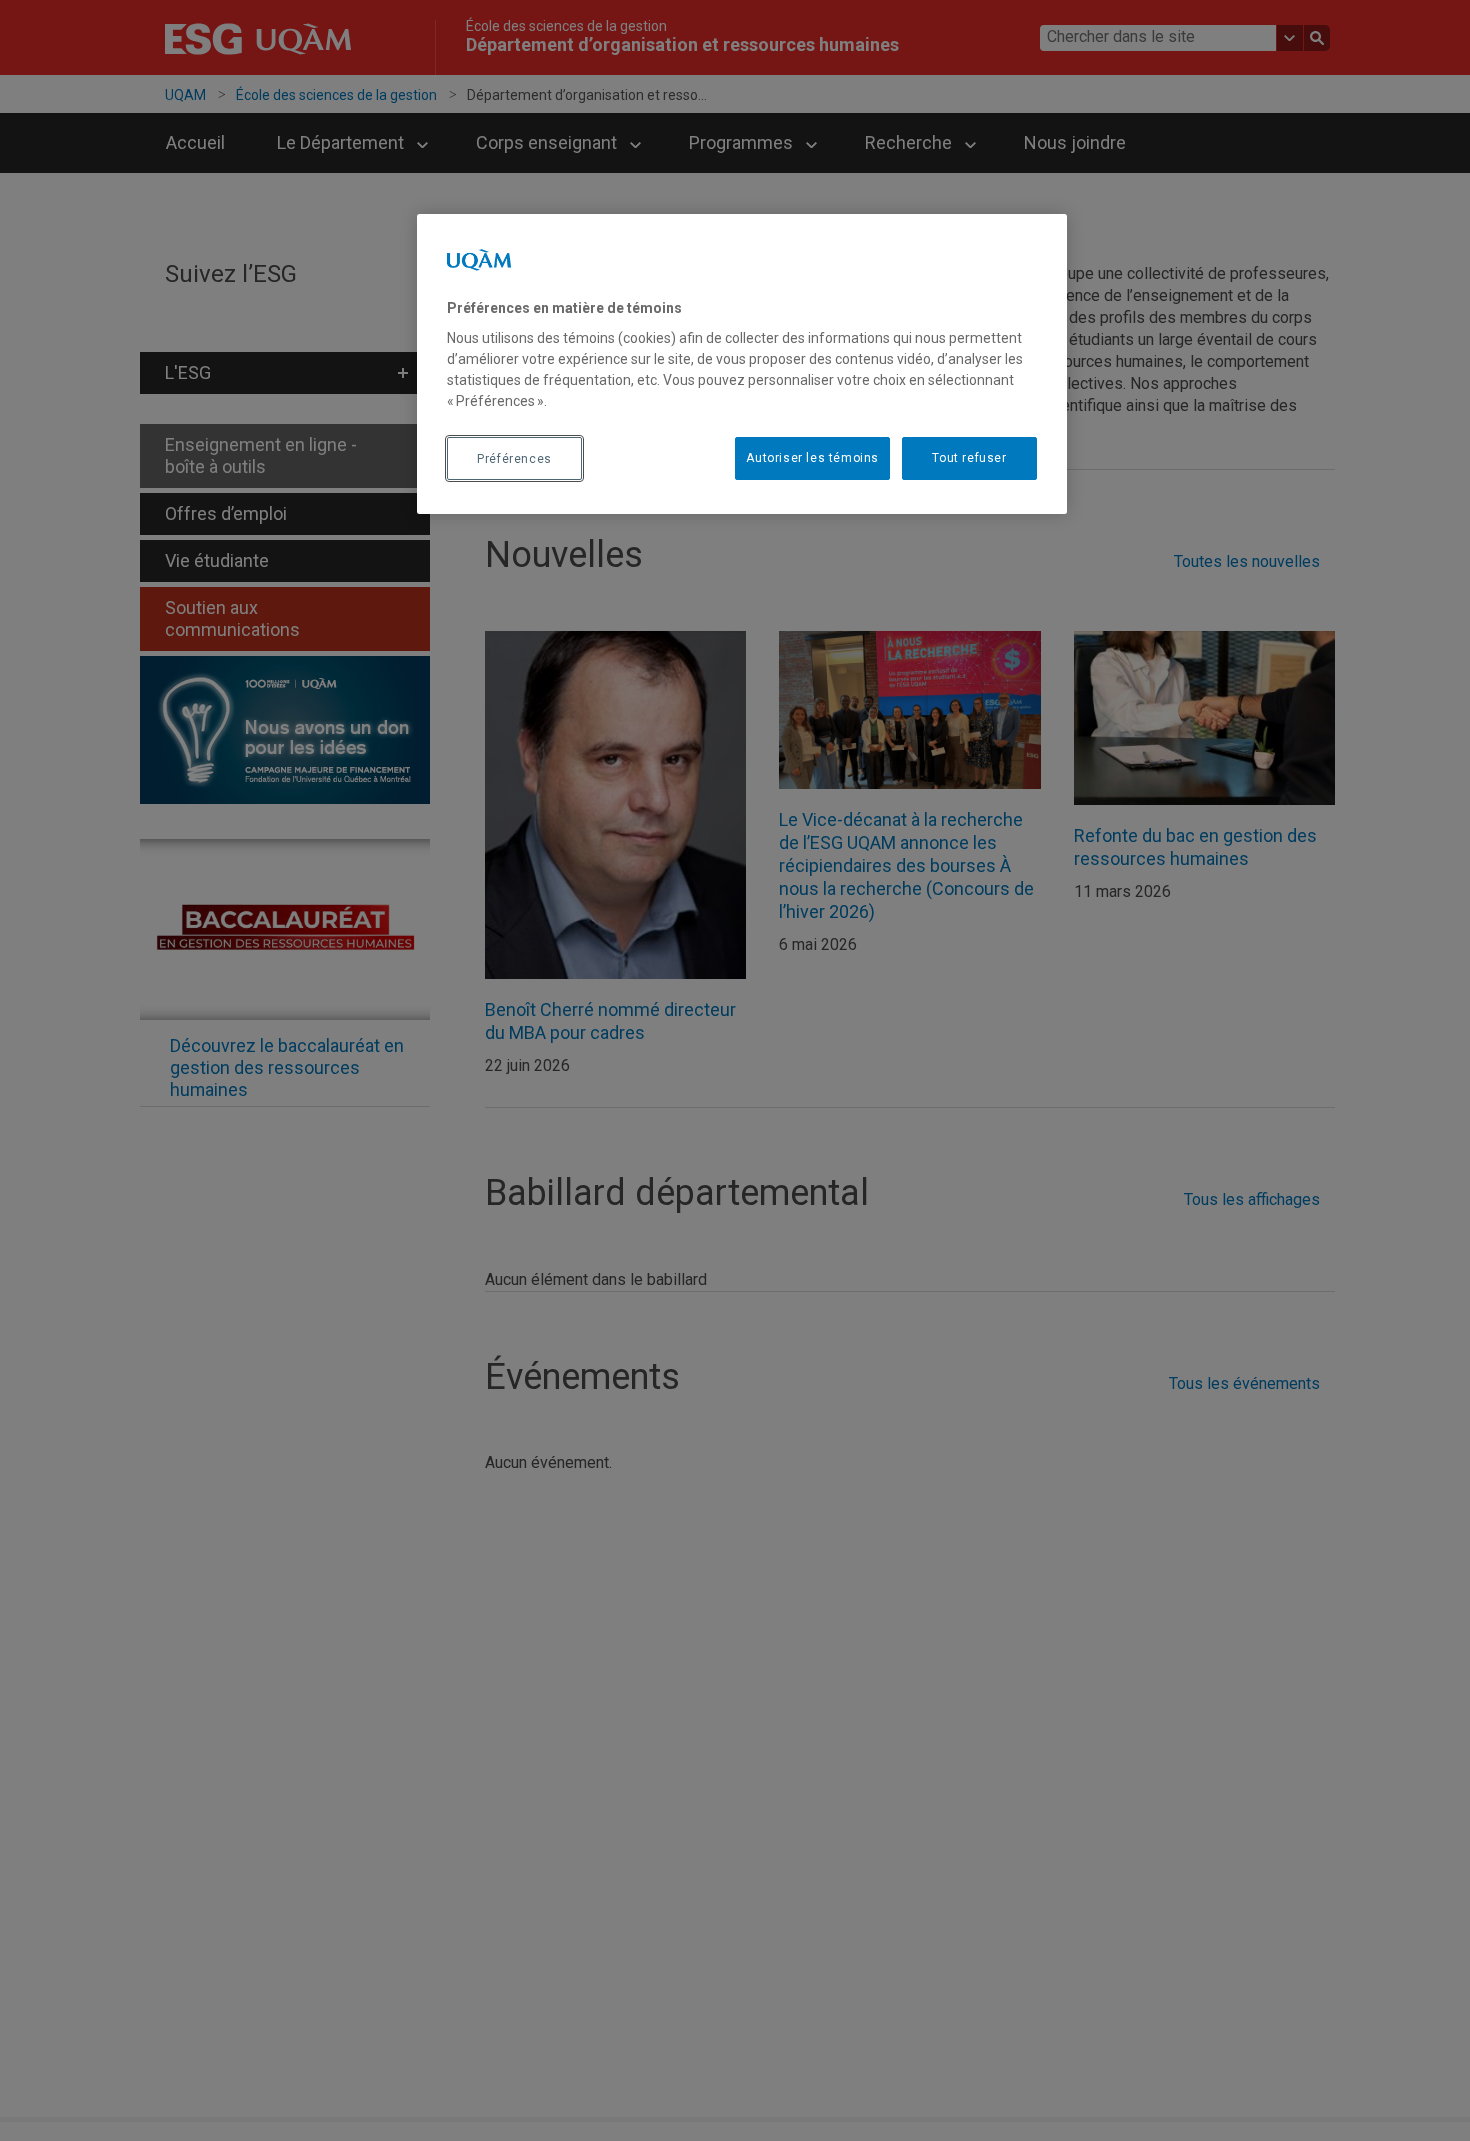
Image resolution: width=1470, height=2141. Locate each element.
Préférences (514, 459)
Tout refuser (969, 459)
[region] (742, 364)
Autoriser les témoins (812, 459)
